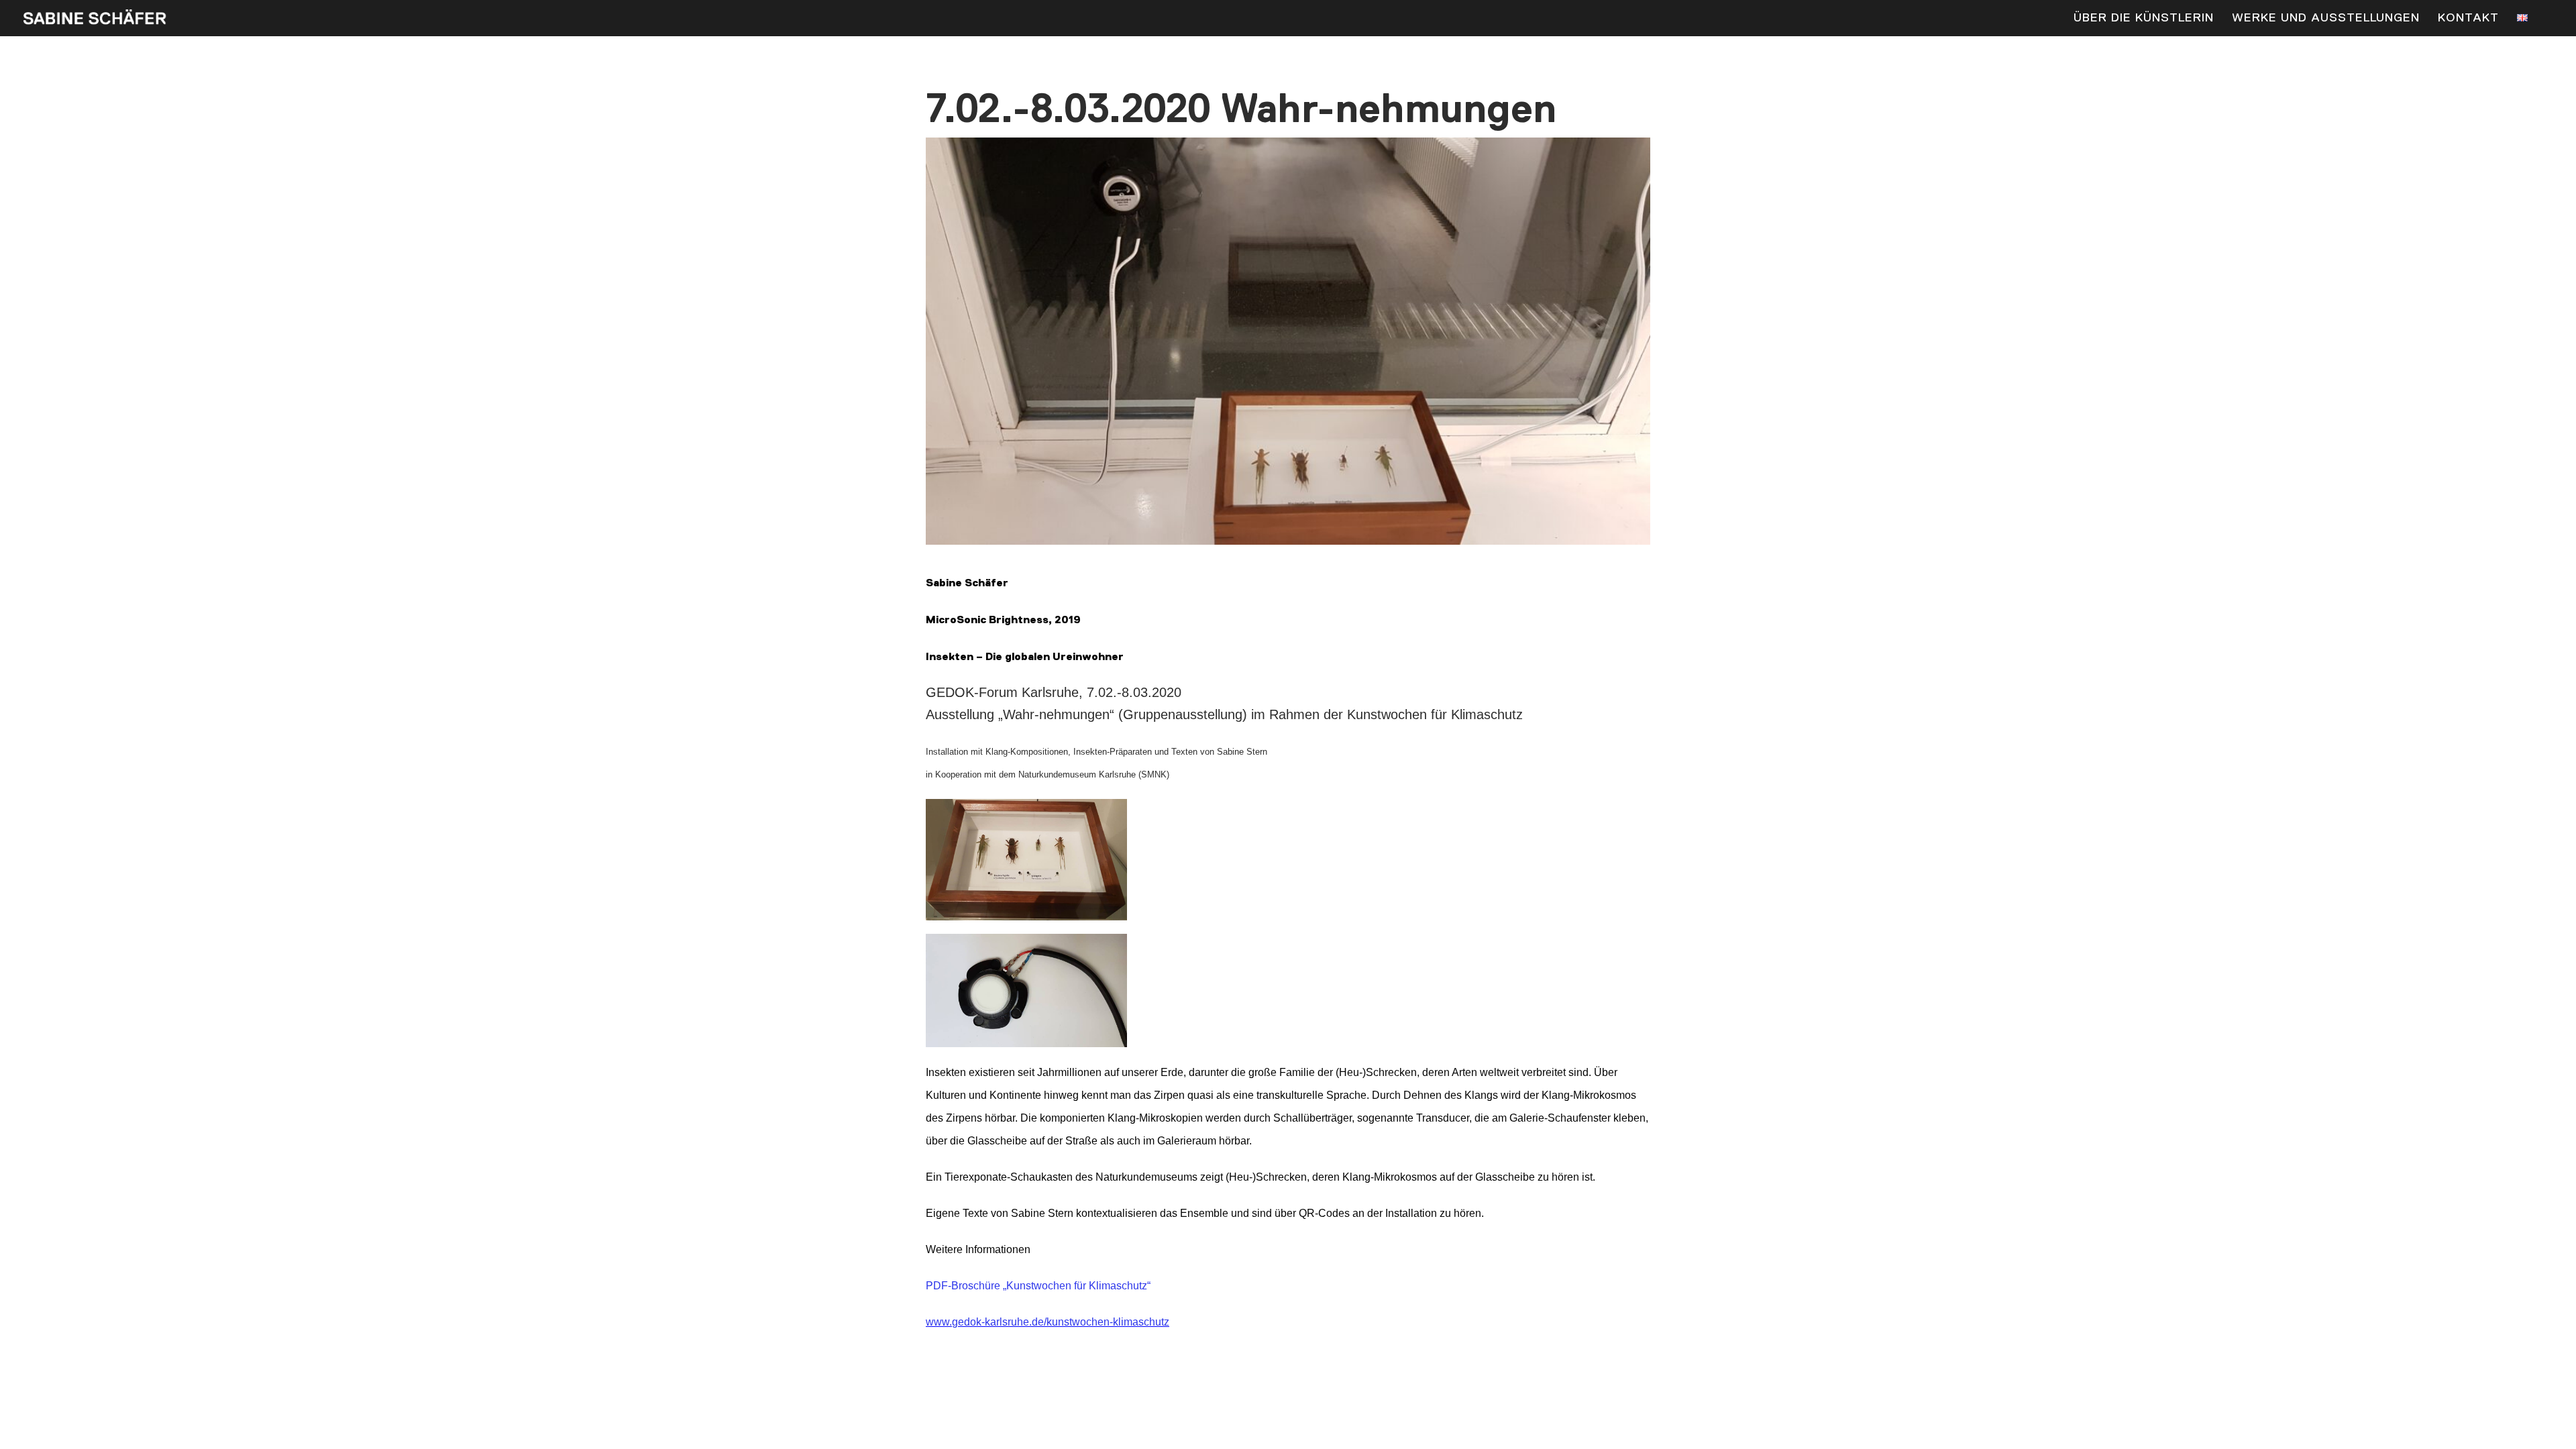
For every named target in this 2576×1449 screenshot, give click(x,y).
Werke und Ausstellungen (2326, 19)
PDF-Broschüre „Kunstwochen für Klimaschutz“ (1038, 1286)
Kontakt (2468, 19)
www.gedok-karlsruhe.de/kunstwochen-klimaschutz (1048, 1322)
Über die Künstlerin (2144, 19)
